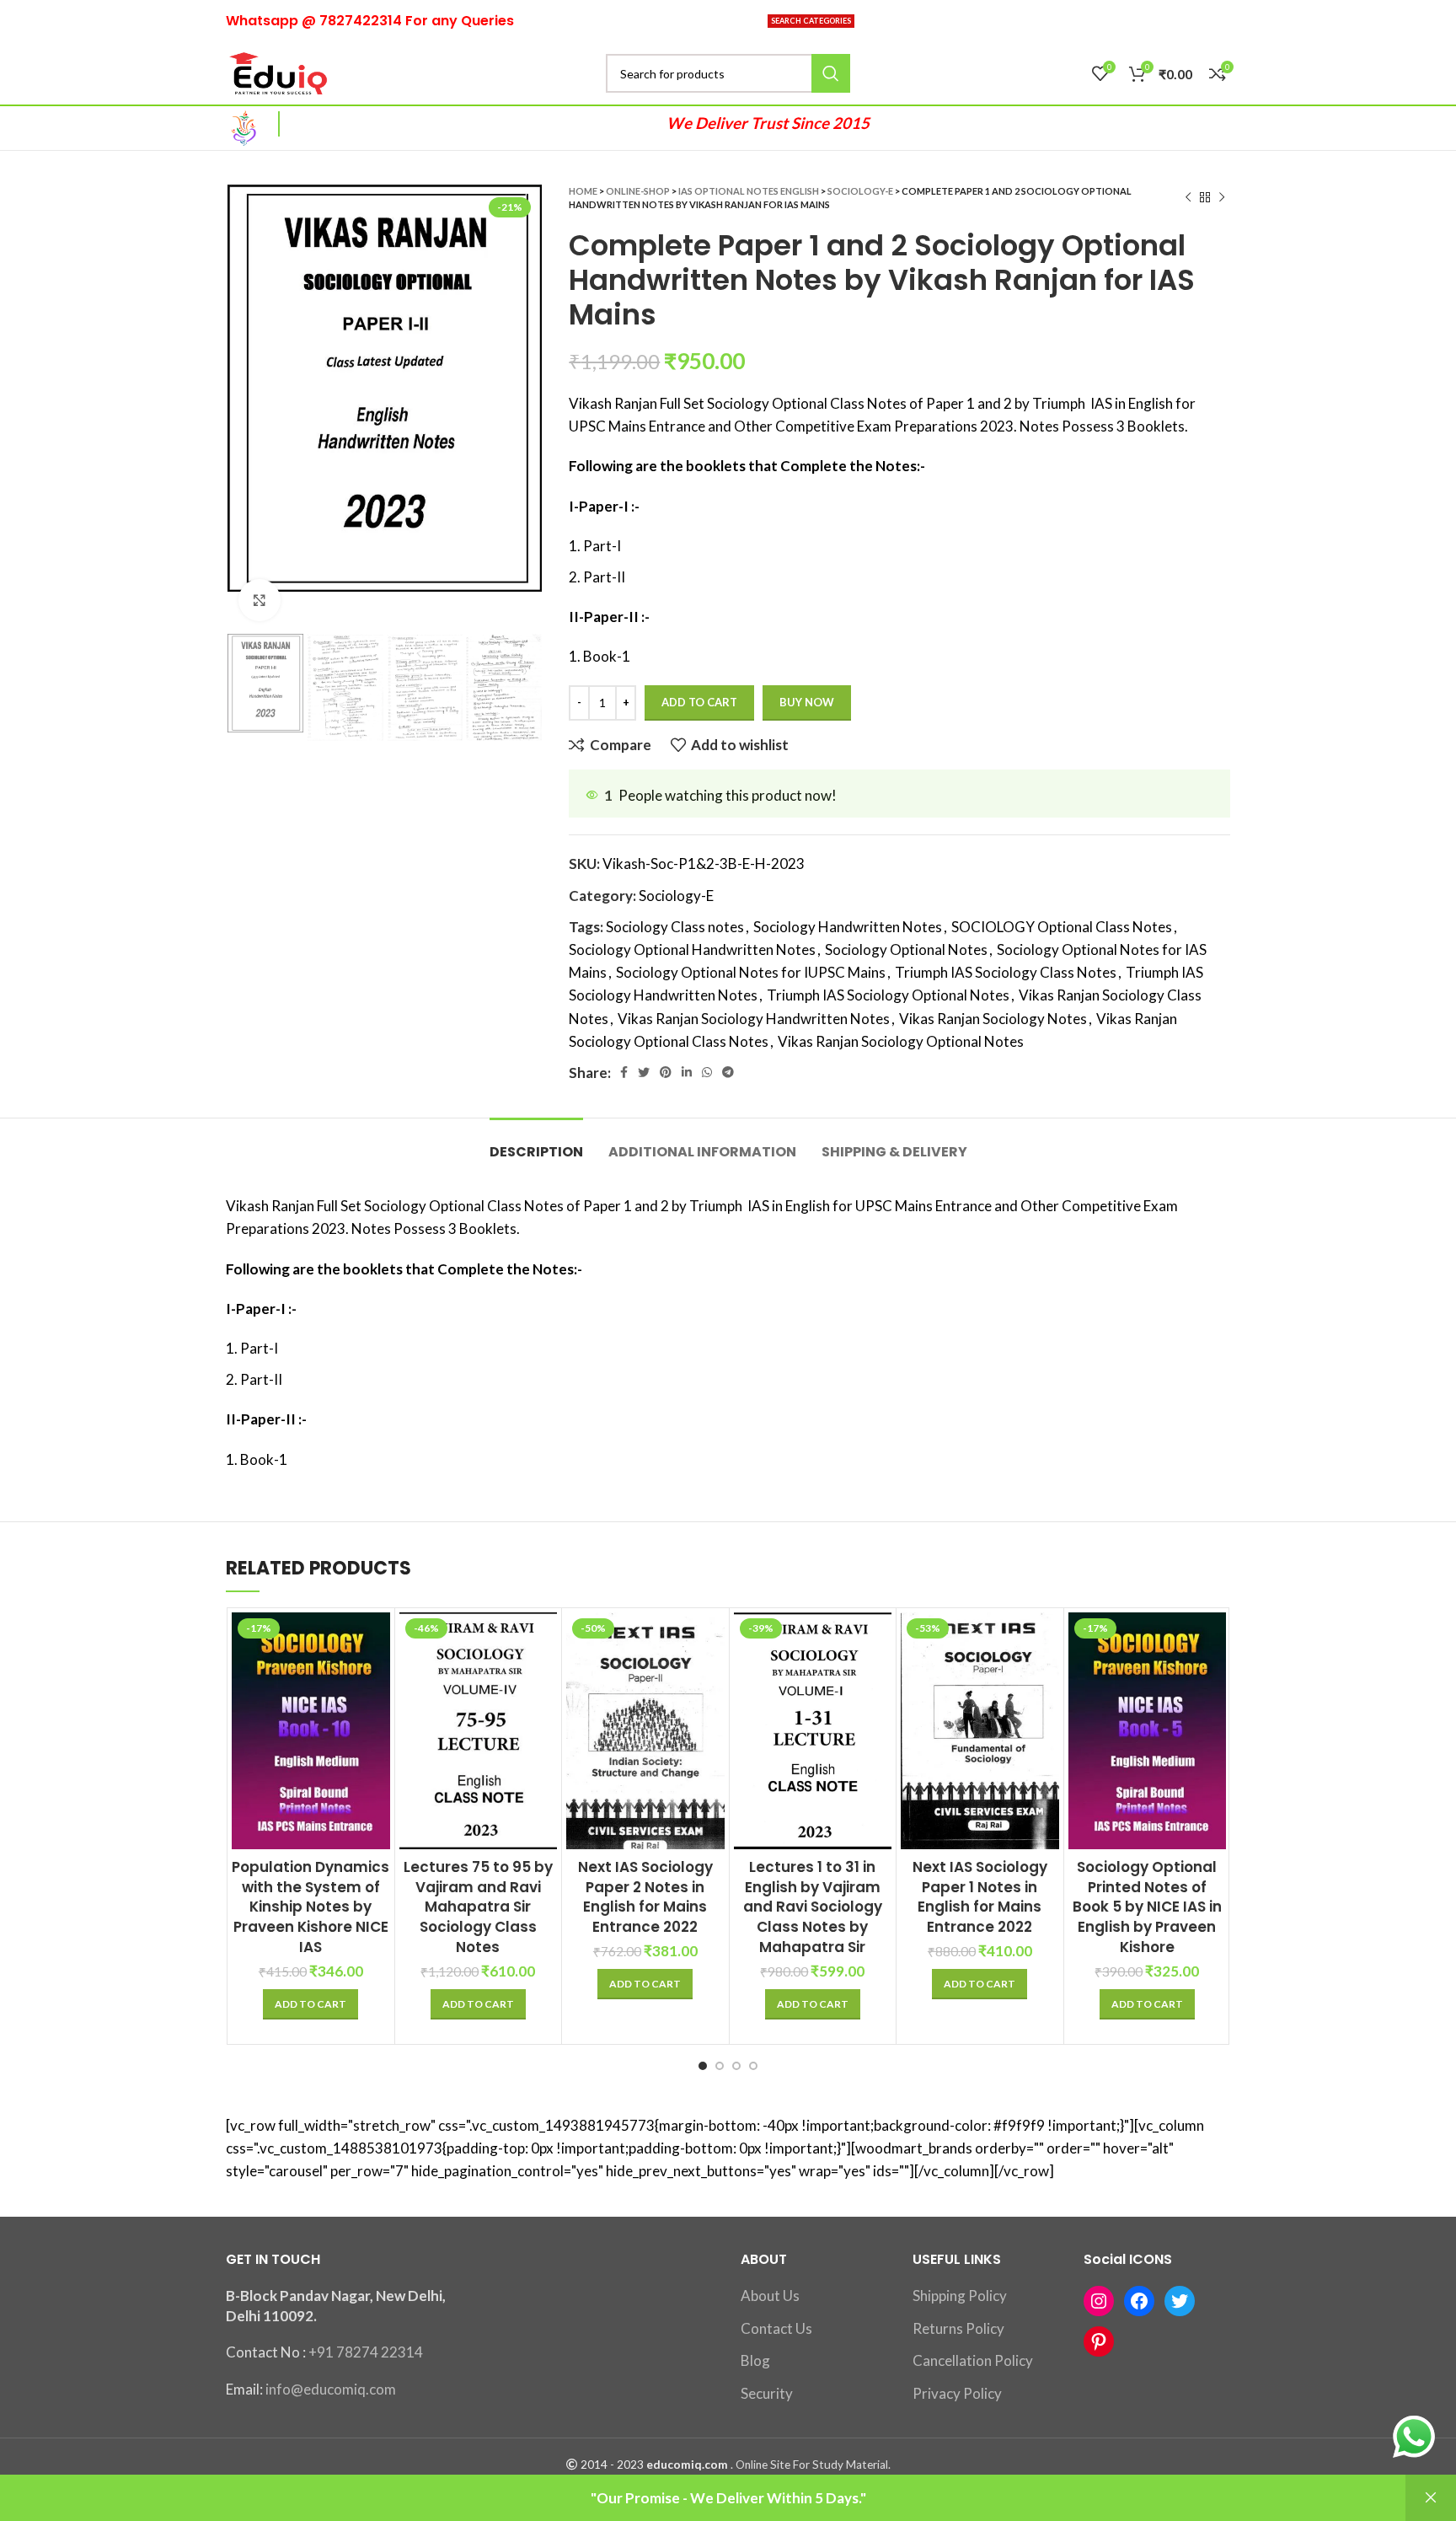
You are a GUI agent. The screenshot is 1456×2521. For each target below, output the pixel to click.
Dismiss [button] (1431, 2498)
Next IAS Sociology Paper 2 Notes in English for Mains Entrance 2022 (645, 1897)
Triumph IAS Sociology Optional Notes (888, 995)
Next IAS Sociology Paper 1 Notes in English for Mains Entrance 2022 (980, 1897)
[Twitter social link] (644, 1072)
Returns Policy (958, 2328)
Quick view (377, 1678)
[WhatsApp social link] (707, 1072)
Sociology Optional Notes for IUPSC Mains (751, 972)
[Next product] (1222, 198)
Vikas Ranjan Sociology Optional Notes (901, 1041)
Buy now (807, 702)
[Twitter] (1180, 2301)
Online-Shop (638, 191)
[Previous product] (1188, 198)
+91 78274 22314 (366, 2352)
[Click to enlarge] (260, 600)
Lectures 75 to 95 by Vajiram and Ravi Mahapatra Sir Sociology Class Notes (478, 1907)
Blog (755, 2360)
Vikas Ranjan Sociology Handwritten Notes (754, 1019)
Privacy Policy (957, 2393)
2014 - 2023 (612, 2465)
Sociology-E (860, 191)
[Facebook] (1139, 2301)
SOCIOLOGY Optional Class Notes (1062, 927)
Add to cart (699, 702)
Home (583, 191)
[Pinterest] (1099, 2341)
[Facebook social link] (624, 1072)
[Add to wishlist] (377, 1716)
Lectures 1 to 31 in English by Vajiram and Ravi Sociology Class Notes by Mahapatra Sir (813, 1907)
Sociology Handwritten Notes (848, 927)
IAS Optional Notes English (749, 191)
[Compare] (377, 1640)
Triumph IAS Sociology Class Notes (1006, 972)
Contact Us (776, 2328)
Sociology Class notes (675, 927)
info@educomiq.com (331, 2389)
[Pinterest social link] (666, 1072)
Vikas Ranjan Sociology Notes (993, 1019)
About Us (770, 2296)
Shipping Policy (960, 2296)
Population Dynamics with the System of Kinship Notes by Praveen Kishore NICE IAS (310, 1907)
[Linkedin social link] (687, 1072)
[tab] (536, 1143)
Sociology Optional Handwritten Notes (692, 949)
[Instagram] (1099, 2301)
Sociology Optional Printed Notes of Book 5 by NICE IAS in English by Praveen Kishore (1147, 1907)
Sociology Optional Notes (906, 949)
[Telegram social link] (728, 1072)
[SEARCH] (831, 73)
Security (767, 2393)
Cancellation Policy (973, 2360)
